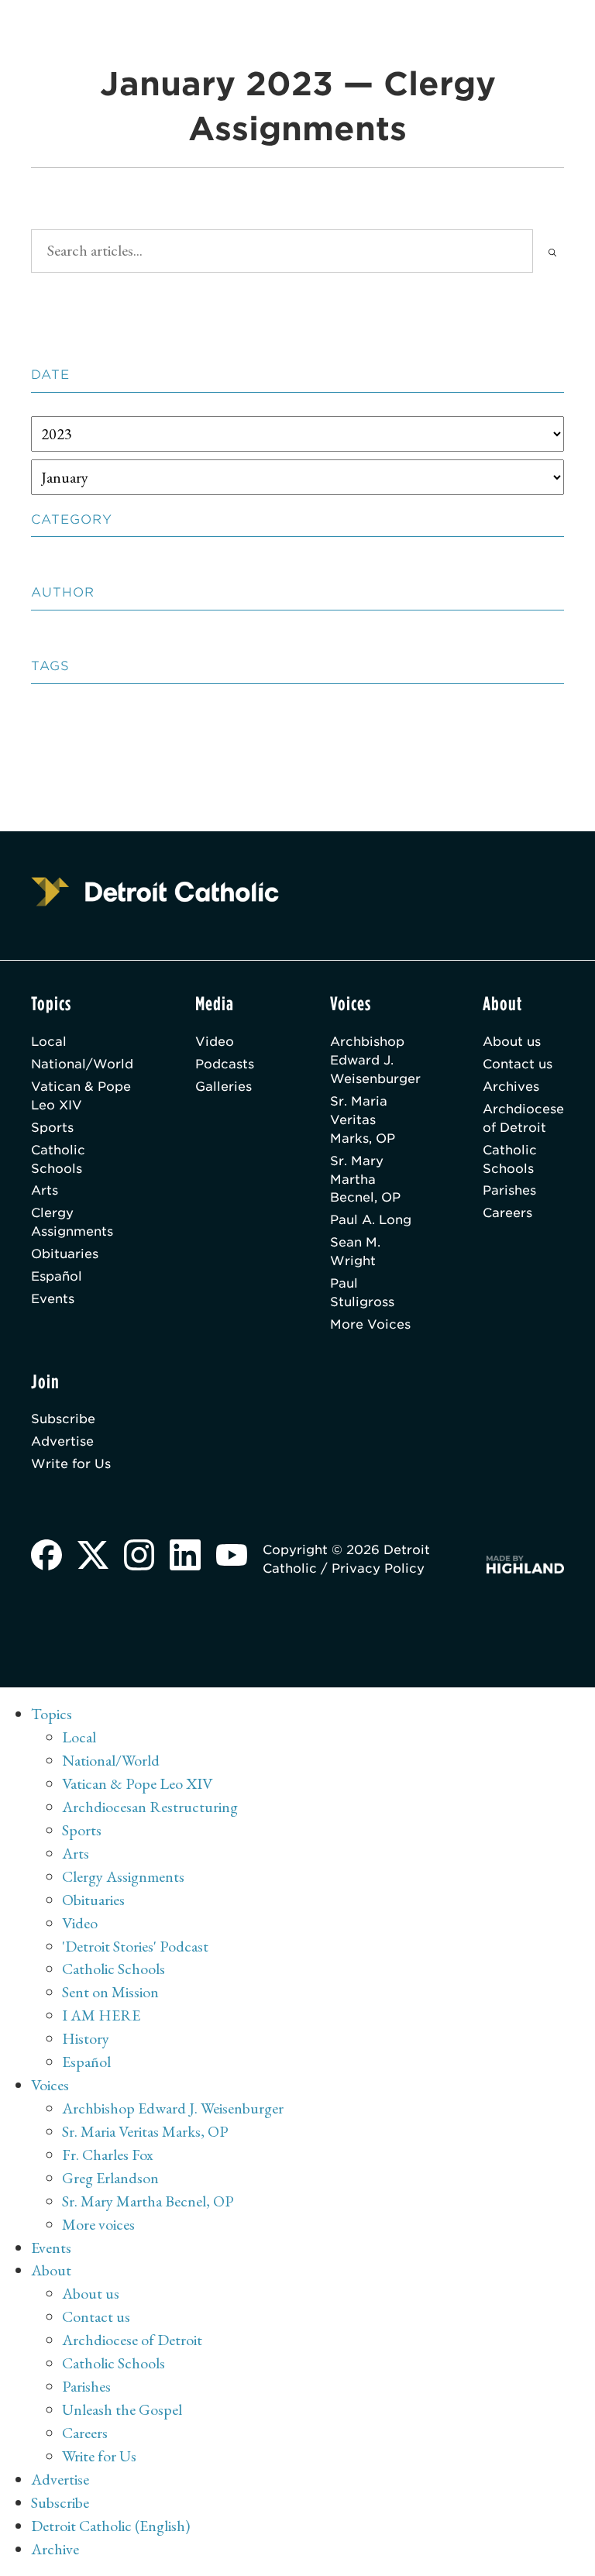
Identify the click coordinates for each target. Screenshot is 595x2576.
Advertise (62, 1441)
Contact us (518, 1064)
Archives (511, 1087)
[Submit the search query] (552, 251)
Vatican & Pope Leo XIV (81, 1096)
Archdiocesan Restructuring (150, 1807)
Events (53, 1299)
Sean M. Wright (355, 1252)
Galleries (224, 1087)
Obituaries (65, 1254)
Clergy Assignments (72, 1222)
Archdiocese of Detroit (523, 1118)
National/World (82, 1064)
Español (57, 1276)
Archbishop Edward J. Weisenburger (375, 1060)
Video (215, 1042)
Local (49, 1042)
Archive (55, 2549)
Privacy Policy (378, 1568)
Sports (52, 1128)
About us (512, 1042)
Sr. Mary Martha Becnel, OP (365, 1180)
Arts (45, 1190)
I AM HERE (101, 2015)
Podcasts (225, 1064)
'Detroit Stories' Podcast (135, 1946)
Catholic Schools (58, 1159)
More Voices (370, 1324)
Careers (507, 1213)
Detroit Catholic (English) (110, 2526)
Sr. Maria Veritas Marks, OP (363, 1120)
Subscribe (63, 1419)
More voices (98, 2224)
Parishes (509, 1190)
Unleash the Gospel (122, 2409)
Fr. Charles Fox (108, 2155)
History (86, 2038)
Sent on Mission (110, 1992)
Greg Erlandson (110, 2178)
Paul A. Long (371, 1220)
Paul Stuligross (362, 1293)
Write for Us (71, 1464)
